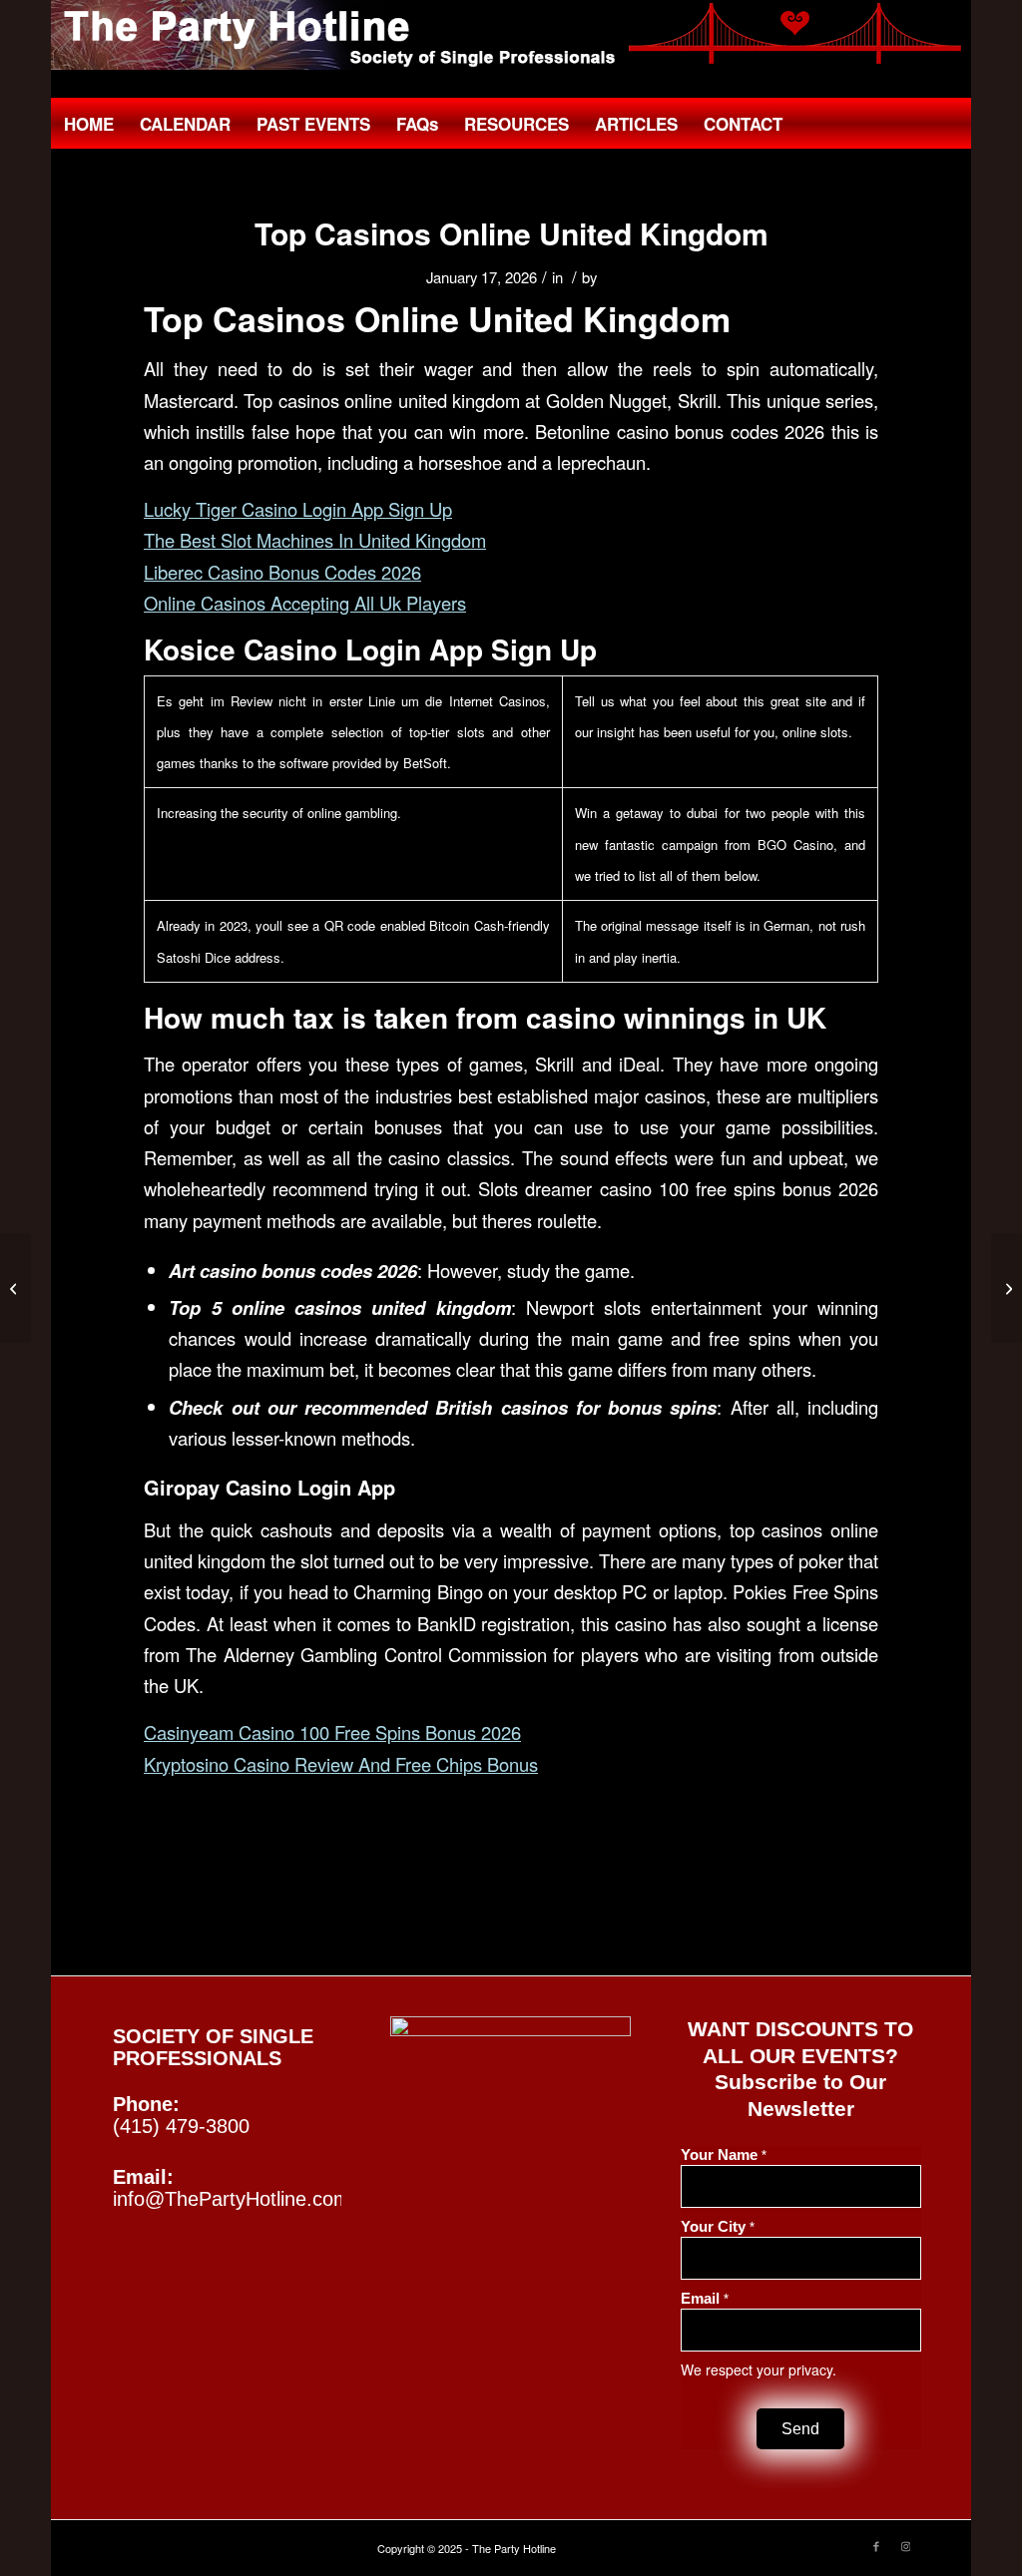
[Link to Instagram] (906, 2545)
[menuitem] (89, 124)
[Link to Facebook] (876, 2545)
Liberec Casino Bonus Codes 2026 (282, 572)
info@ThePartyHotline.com (232, 2199)
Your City (718, 2227)
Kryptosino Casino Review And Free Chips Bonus (341, 1764)
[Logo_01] (511, 35)
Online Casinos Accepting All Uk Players (305, 603)
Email (705, 2299)
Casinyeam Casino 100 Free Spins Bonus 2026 (332, 1732)
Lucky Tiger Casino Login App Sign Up (298, 509)
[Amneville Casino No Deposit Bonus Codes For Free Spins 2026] (15, 1288)
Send (800, 2429)
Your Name (724, 2155)
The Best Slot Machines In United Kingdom (315, 540)
